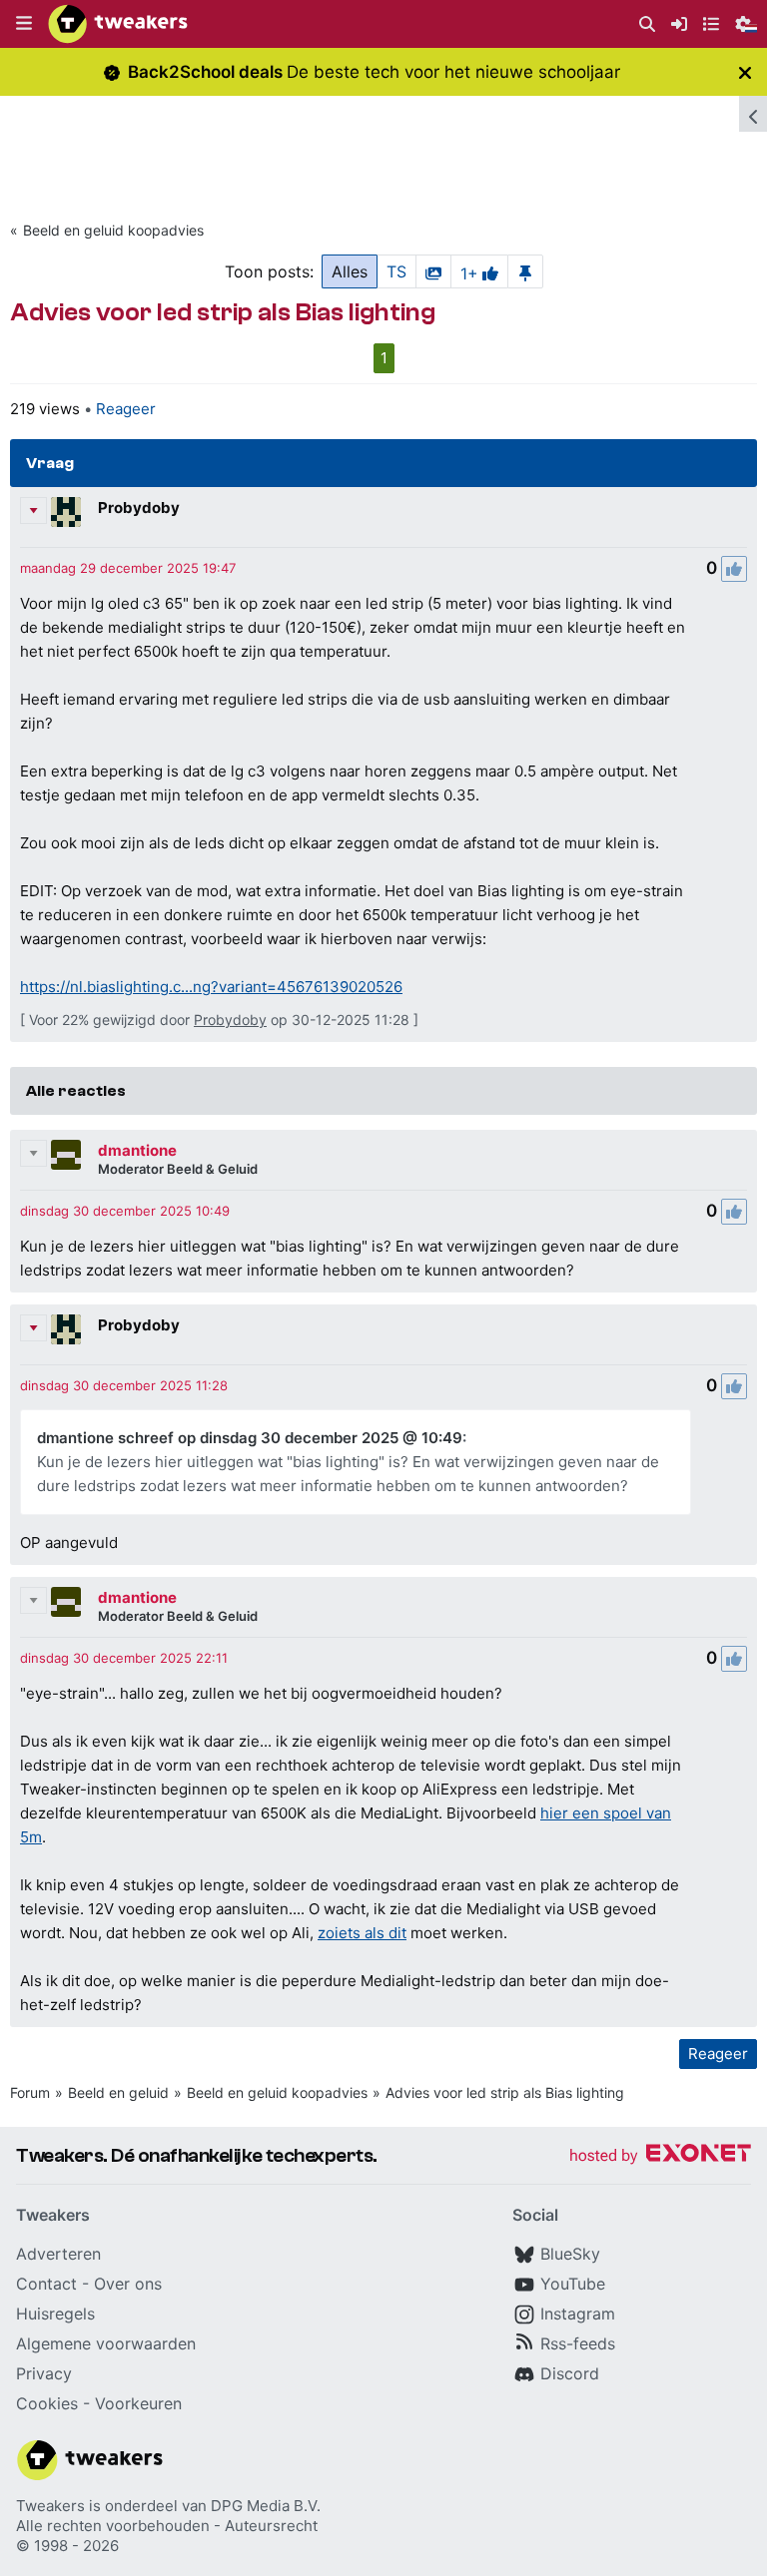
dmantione (137, 1150)
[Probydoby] (66, 512)
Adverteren (58, 2254)
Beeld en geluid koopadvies (113, 230)
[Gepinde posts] (525, 271)
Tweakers (50, 2506)
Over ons (128, 2284)
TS (396, 271)
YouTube (573, 2284)
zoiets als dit (362, 1933)
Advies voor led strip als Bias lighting (505, 2092)
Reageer (126, 409)
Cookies (47, 2403)
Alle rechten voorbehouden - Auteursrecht (167, 2526)
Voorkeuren (138, 2403)
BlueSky (570, 2254)
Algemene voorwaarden (106, 2343)
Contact (46, 2284)
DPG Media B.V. (266, 2506)
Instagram (578, 2314)
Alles (350, 271)
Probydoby (139, 508)
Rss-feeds (578, 2343)
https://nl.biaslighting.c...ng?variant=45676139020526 (211, 987)
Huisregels (55, 2314)
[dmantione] (66, 1155)
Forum (30, 2092)
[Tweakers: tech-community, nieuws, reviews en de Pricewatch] (118, 24)
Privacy (44, 2373)
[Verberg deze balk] (745, 72)
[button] (24, 24)
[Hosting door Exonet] (660, 2156)
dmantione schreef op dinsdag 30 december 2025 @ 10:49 (250, 1438)
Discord (570, 2373)
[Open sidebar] (753, 114)
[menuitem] (647, 24)
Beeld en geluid (118, 2092)
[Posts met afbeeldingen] (433, 271)
